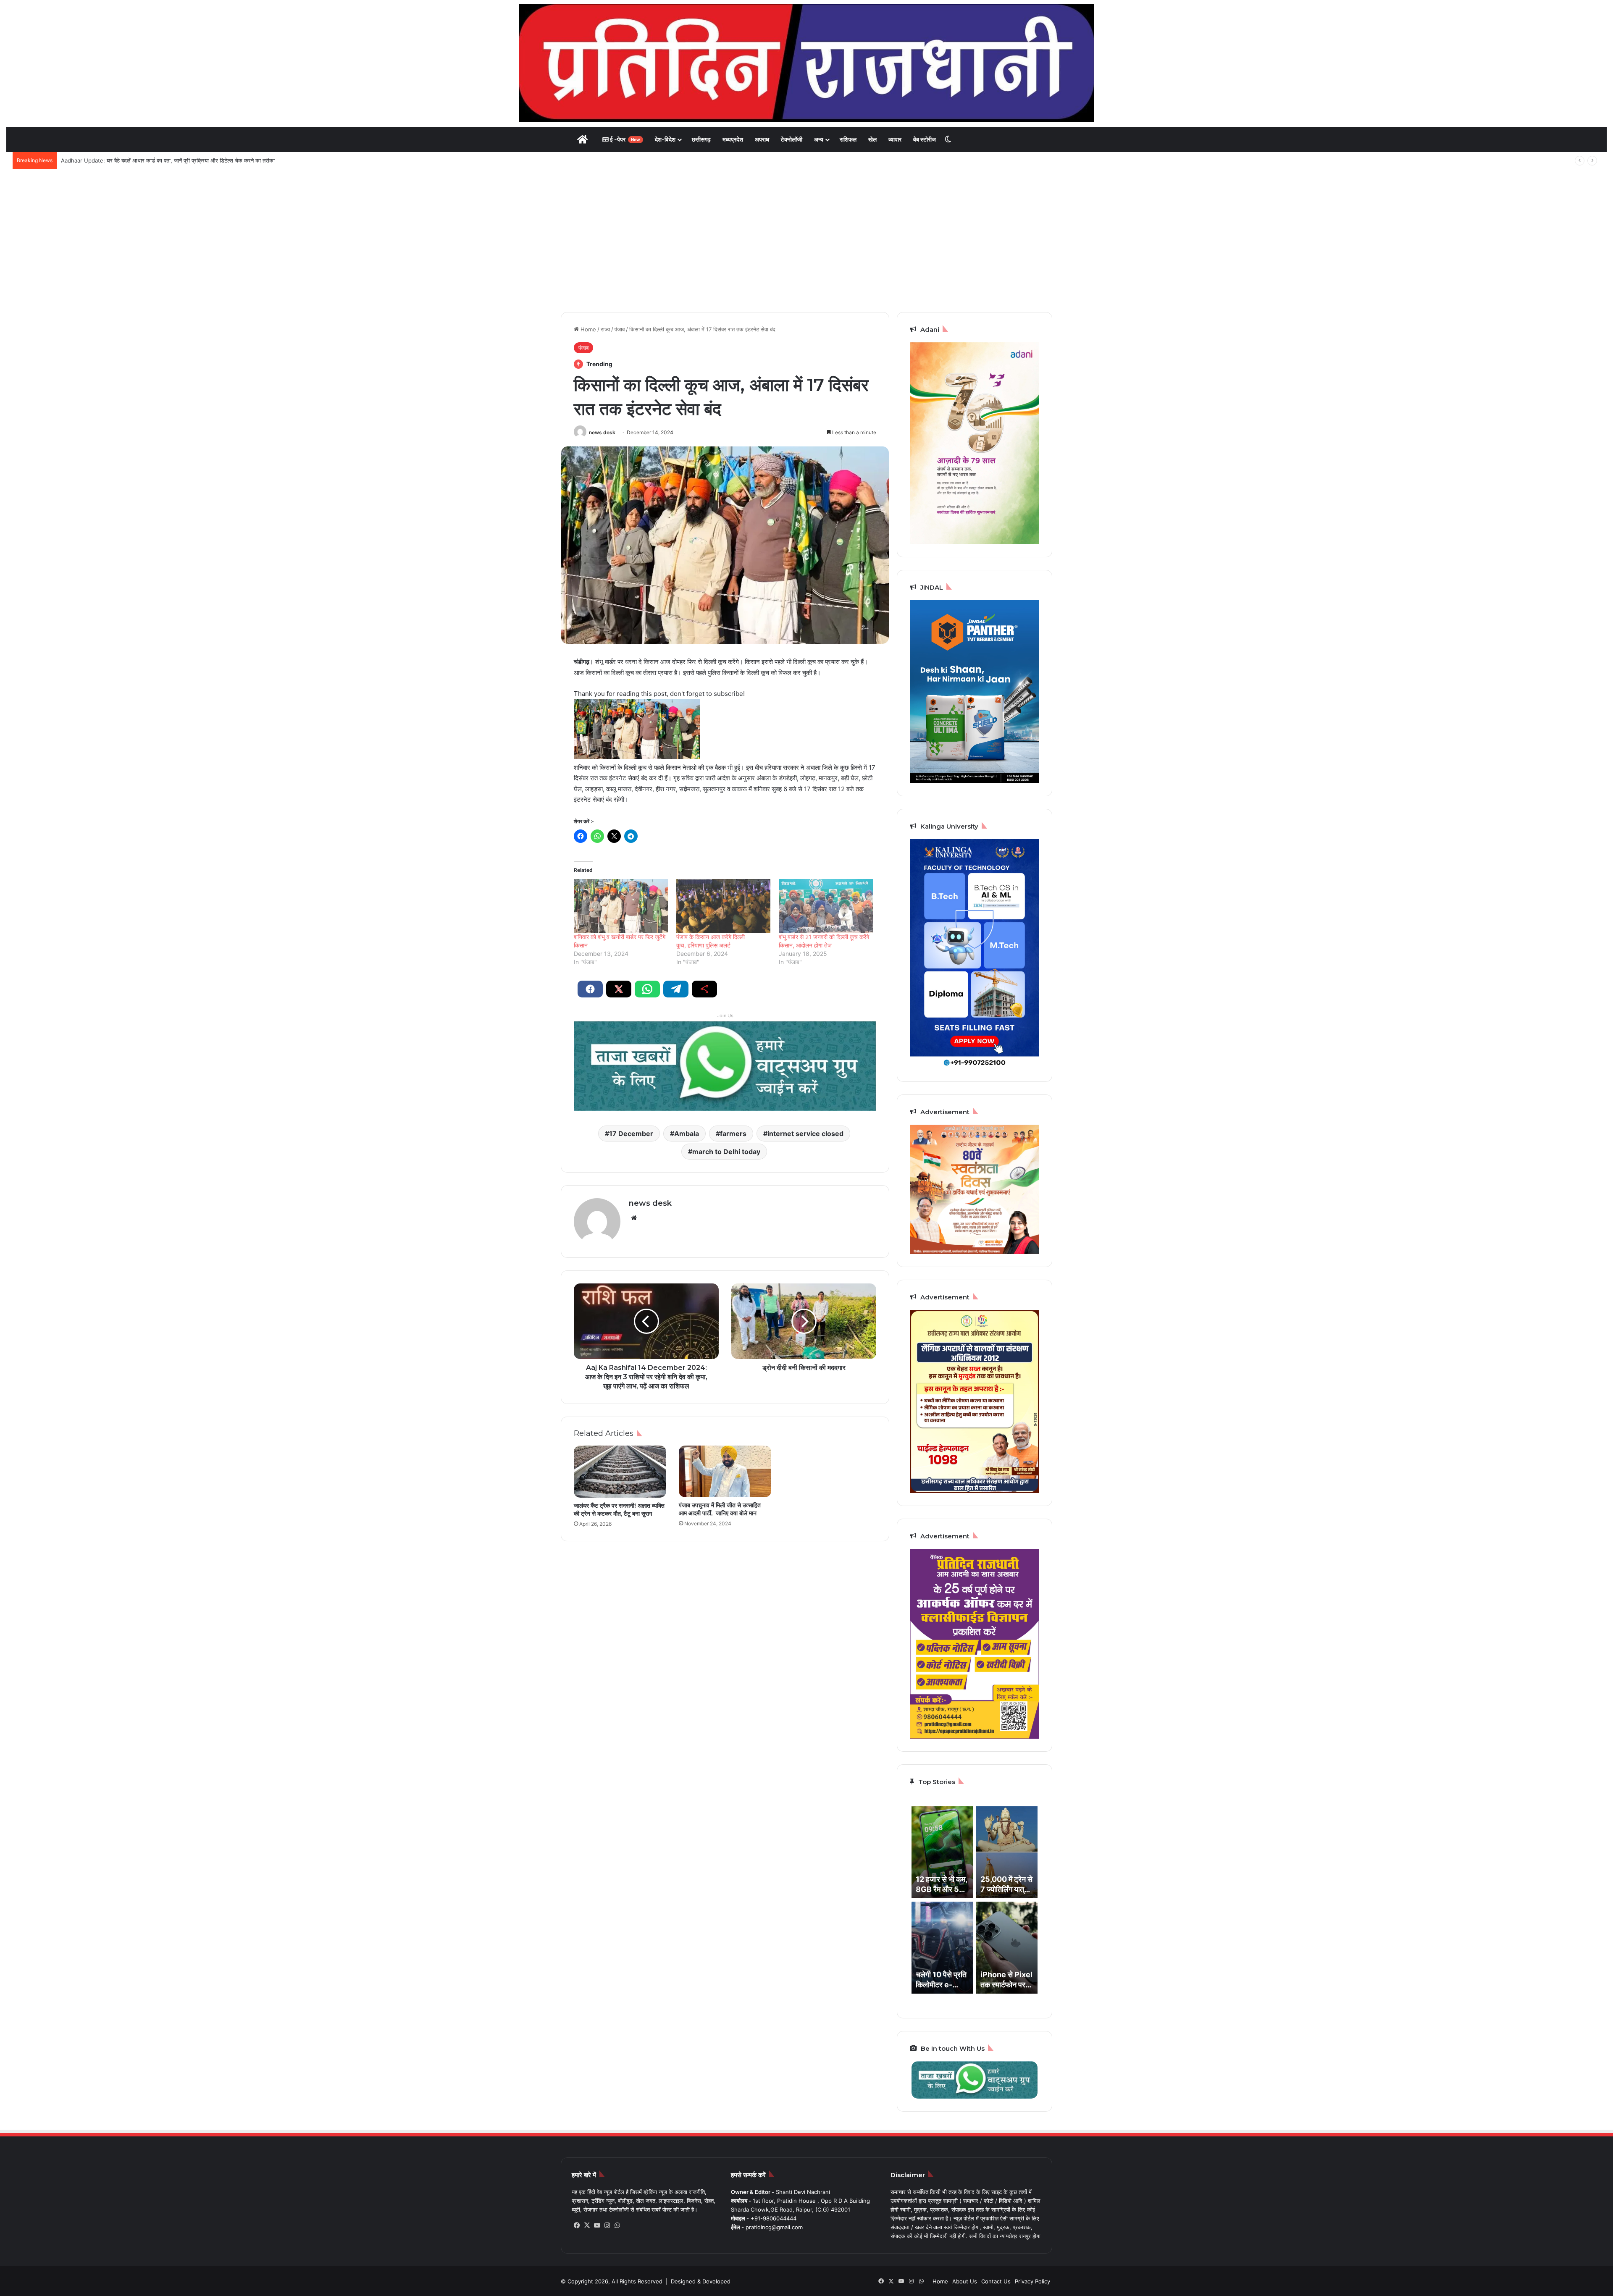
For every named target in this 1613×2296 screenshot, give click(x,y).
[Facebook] (577, 2225)
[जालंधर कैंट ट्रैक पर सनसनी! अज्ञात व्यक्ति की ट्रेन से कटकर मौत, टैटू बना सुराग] (620, 1472)
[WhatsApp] (617, 2225)
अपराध (762, 139)
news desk (602, 432)
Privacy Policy (1032, 2281)
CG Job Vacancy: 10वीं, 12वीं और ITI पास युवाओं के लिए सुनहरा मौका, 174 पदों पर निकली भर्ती (161, 160)
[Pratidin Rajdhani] (806, 63)
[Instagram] (607, 2225)
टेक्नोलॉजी (792, 139)
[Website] (634, 1218)
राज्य (605, 329)
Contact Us (996, 2281)
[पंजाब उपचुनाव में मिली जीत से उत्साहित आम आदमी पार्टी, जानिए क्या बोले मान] (725, 1472)
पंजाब (620, 329)
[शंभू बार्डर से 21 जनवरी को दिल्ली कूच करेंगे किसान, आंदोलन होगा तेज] (826, 906)
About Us (965, 2281)
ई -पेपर (624, 139)
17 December (631, 1134)
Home (587, 329)
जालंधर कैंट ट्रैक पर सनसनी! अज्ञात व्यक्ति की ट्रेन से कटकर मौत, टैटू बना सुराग (619, 1510)
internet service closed (805, 1134)
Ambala (687, 1134)
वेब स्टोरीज (925, 139)
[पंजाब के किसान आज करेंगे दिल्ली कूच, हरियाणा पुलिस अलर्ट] (723, 906)
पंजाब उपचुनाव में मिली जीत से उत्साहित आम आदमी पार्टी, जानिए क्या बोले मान (720, 1509)
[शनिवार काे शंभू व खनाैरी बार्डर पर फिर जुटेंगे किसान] (621, 906)
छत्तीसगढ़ (701, 139)
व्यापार (895, 139)
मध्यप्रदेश (733, 139)
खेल (872, 139)
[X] (587, 2225)
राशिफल (848, 139)
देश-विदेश (665, 139)
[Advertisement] (806, 241)
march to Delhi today (726, 1152)
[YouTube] (597, 2225)
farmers (733, 1134)
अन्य (819, 139)
